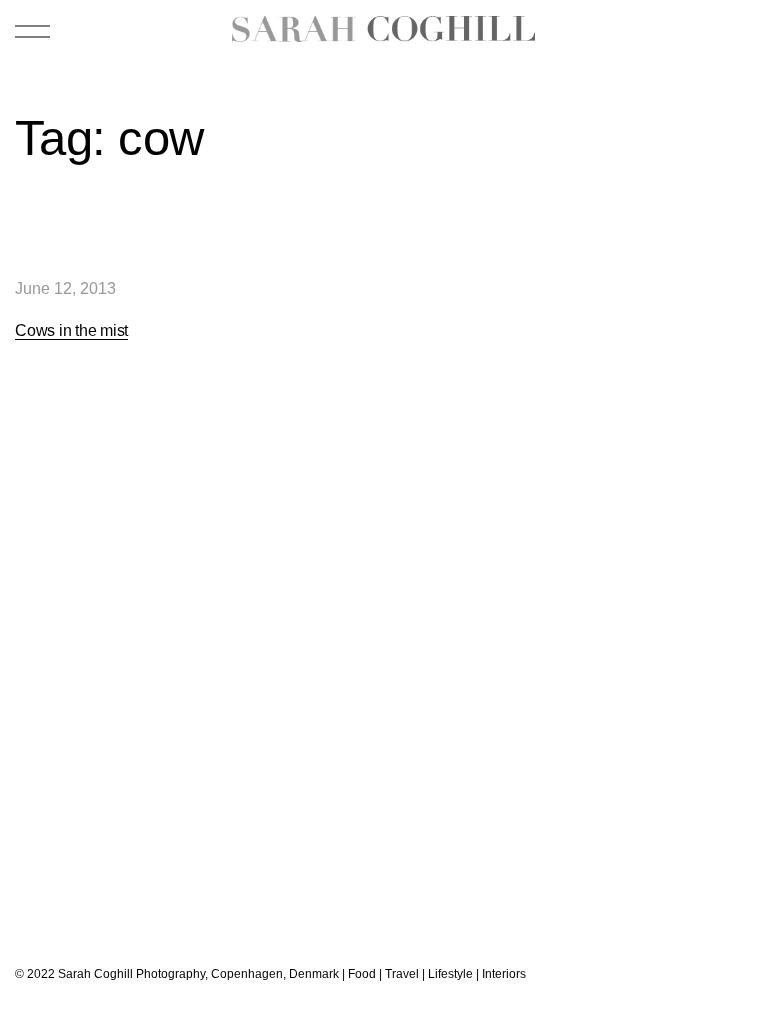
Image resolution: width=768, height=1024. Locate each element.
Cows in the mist (71, 330)
